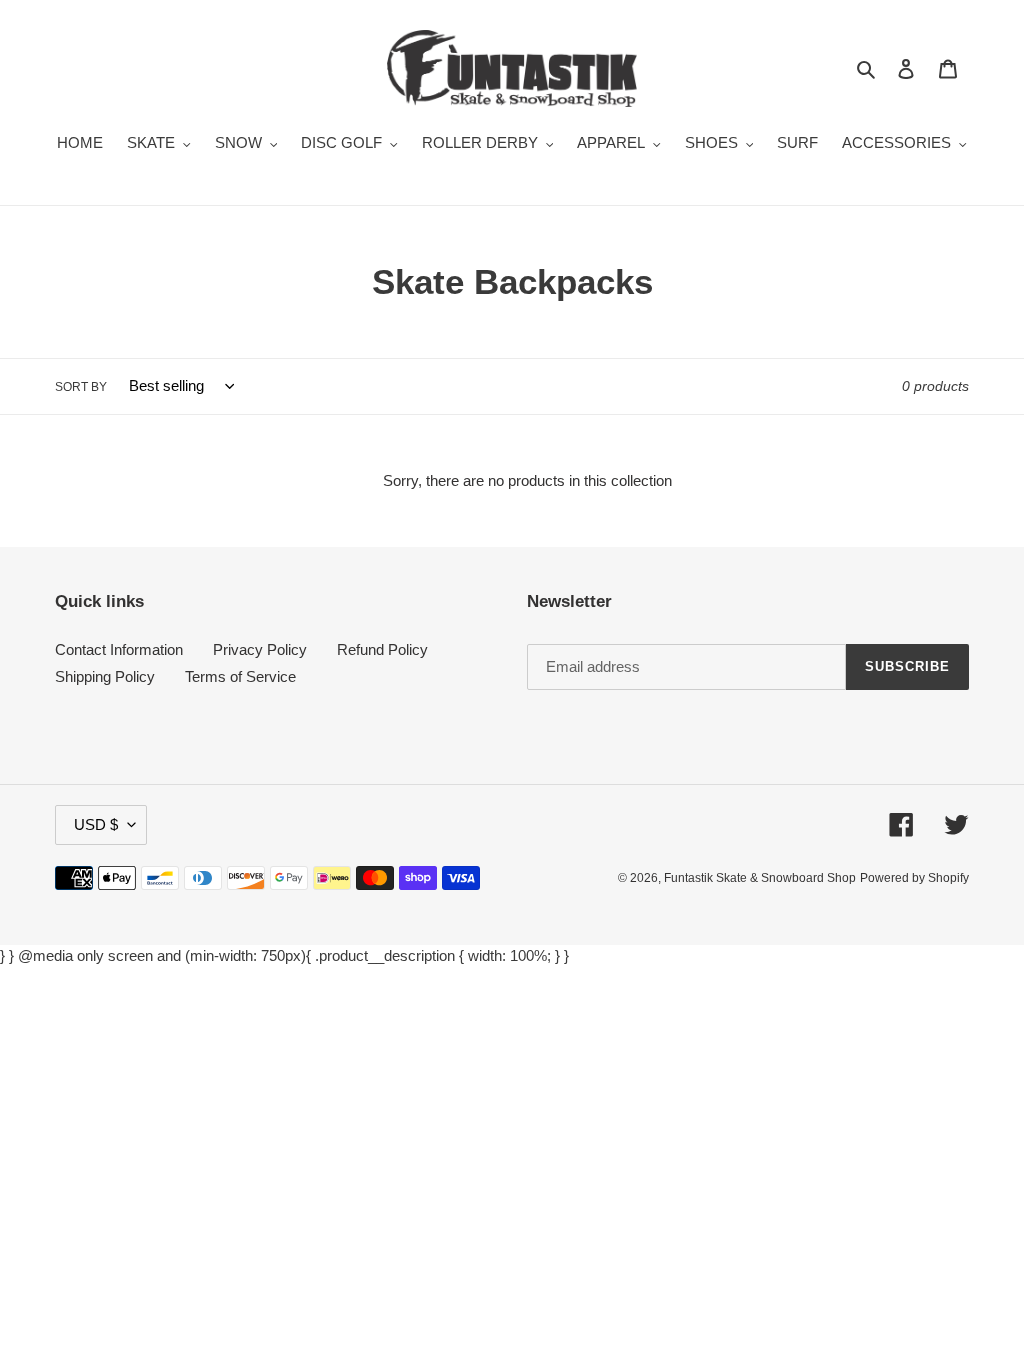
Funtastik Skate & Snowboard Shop (760, 878)
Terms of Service (240, 676)
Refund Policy (382, 649)
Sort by (81, 387)
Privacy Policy (260, 649)
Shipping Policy (105, 676)
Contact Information (119, 649)
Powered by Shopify (914, 878)
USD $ (96, 824)
